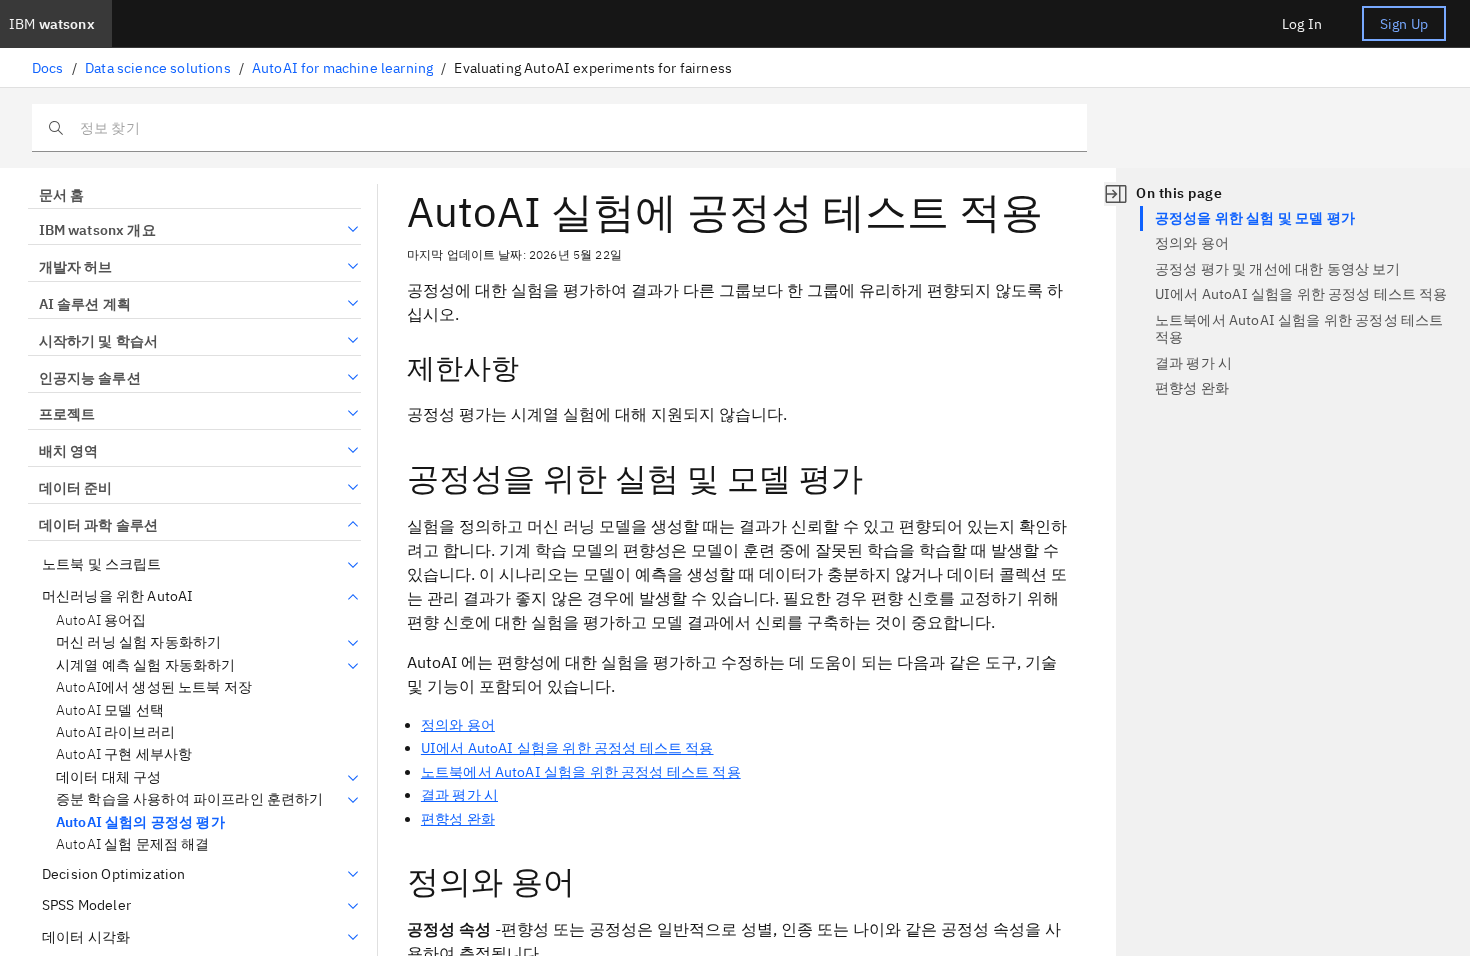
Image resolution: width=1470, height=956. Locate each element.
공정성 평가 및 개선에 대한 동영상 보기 (1278, 269)
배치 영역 (68, 451)
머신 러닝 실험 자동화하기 (138, 642)
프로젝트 (67, 414)
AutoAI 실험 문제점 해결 (133, 844)
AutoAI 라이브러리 (115, 732)
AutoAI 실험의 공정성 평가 (140, 822)
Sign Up (1404, 24)
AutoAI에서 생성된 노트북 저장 (154, 687)
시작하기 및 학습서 (98, 341)
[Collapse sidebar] (1116, 194)
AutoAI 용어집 (101, 620)
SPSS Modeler (86, 905)
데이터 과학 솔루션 (98, 525)
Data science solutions (158, 68)
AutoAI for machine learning (342, 68)
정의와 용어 (458, 725)
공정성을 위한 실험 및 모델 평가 (1255, 218)
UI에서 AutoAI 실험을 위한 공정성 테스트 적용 (567, 748)
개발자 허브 (75, 267)
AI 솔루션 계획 (85, 304)
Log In (1302, 24)
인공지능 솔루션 (90, 378)
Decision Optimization (113, 874)
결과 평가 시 (459, 795)
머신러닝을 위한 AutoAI (117, 596)
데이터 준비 (75, 488)
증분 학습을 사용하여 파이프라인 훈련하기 (190, 799)
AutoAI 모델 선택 (110, 710)
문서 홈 (61, 195)
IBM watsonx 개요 (97, 230)
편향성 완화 (458, 819)
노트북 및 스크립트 (102, 564)
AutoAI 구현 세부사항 (124, 754)
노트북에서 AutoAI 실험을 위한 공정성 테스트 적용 (581, 772)
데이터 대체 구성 (108, 777)
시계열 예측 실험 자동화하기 (145, 665)
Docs (48, 68)
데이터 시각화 (86, 937)
